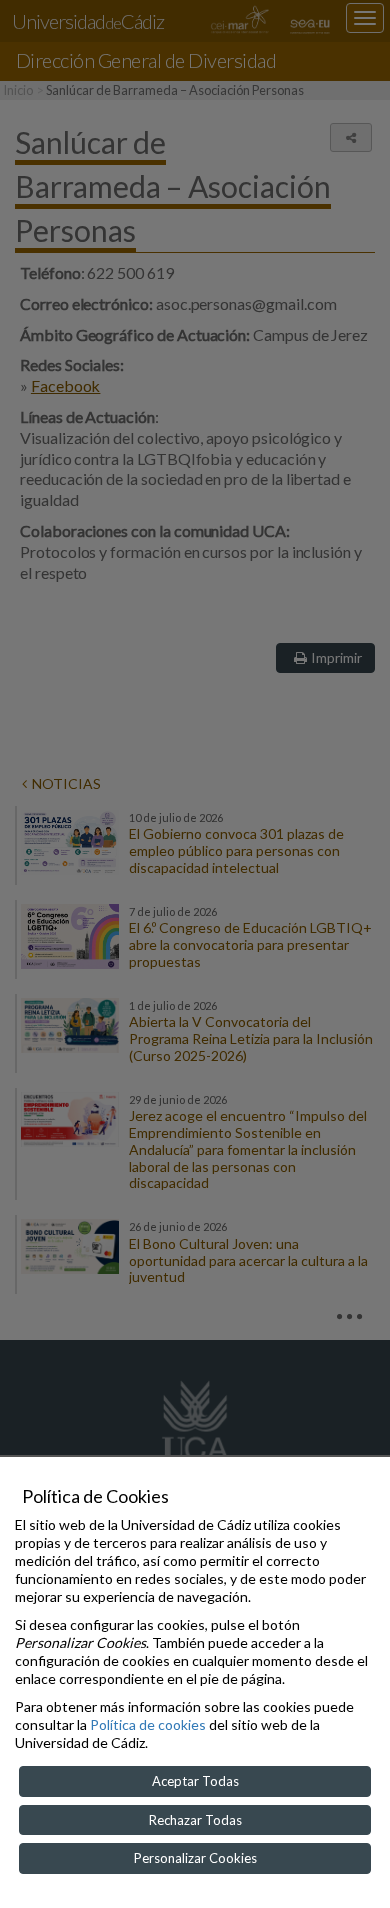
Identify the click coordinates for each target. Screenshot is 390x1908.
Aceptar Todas (195, 1781)
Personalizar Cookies (195, 1858)
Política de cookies (148, 1724)
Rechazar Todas (195, 1820)
